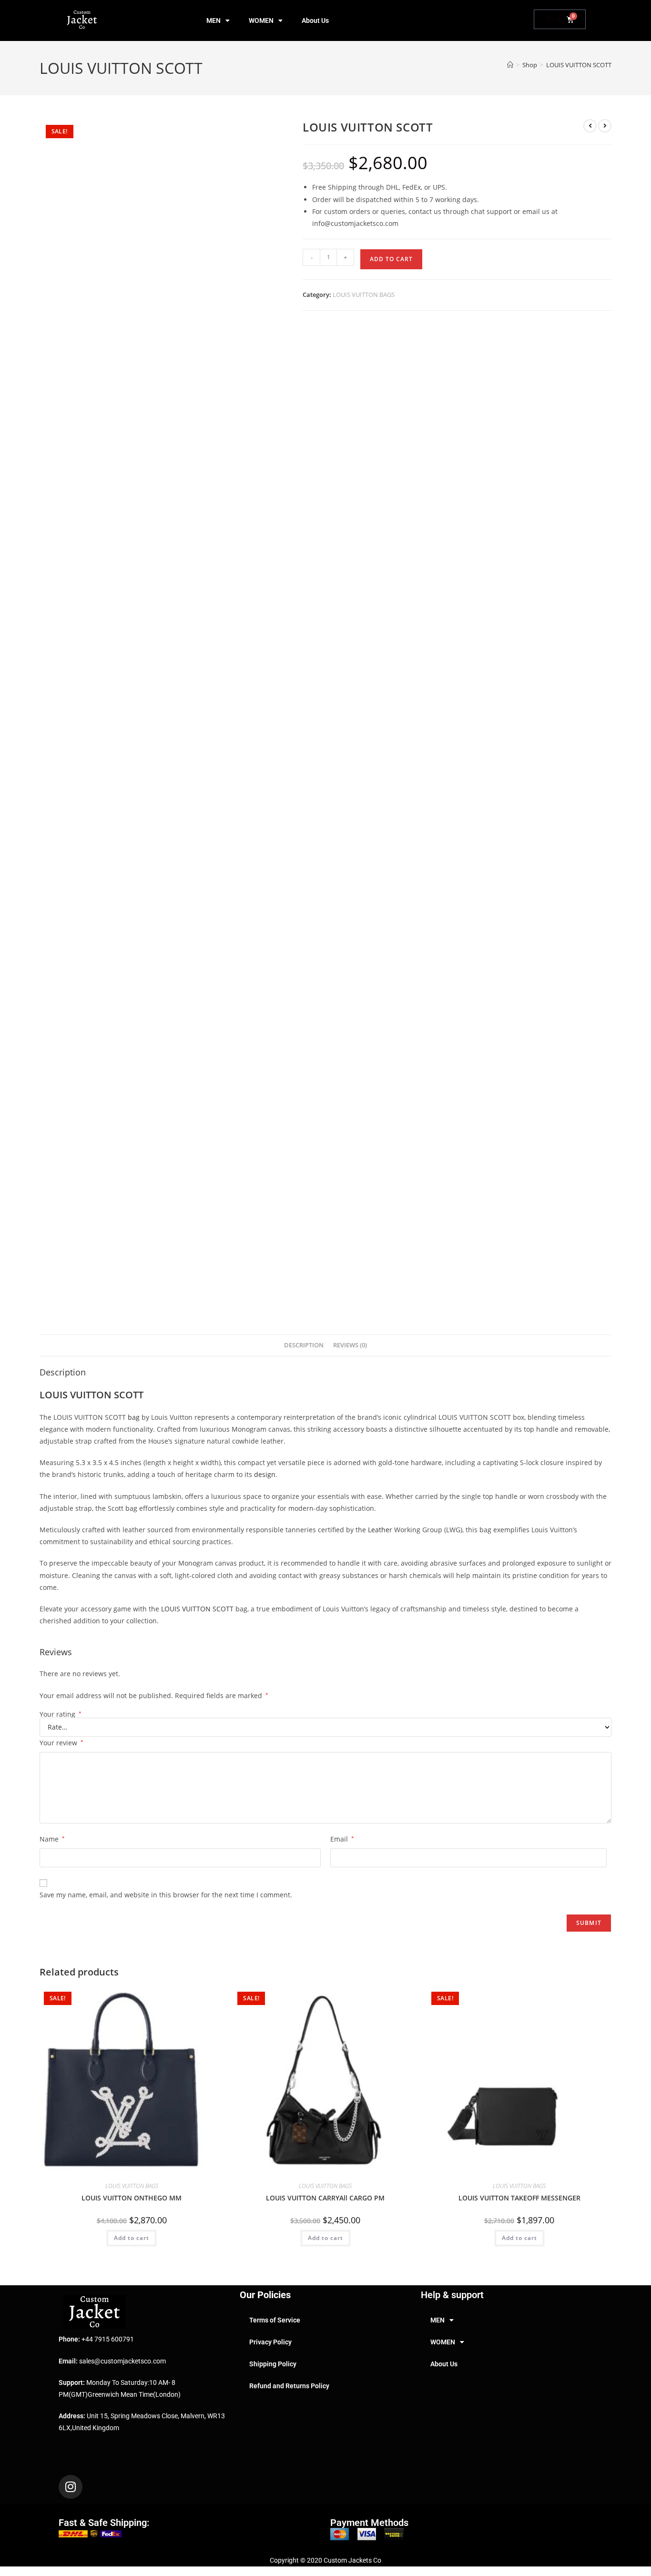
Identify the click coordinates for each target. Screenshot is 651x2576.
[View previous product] (590, 126)
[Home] (510, 65)
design (265, 1474)
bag (134, 1417)
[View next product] (605, 126)
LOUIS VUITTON (76, 1395)
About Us (315, 20)
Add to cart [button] (132, 2238)
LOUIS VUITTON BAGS (364, 295)
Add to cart (391, 259)
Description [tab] (304, 1345)
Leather (380, 1530)
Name (52, 1839)
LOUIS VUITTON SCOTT (579, 65)
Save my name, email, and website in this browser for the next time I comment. (166, 1895)
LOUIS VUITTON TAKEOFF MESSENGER (519, 2198)
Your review (61, 1743)
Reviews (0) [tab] (350, 1345)
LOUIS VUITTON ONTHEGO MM (132, 2198)
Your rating (61, 1714)
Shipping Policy (273, 2364)
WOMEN (261, 20)
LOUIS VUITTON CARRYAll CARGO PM (325, 2198)
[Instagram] (71, 2487)
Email (342, 1839)
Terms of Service (275, 2320)
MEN (214, 20)
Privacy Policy (270, 2342)
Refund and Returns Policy (289, 2386)
